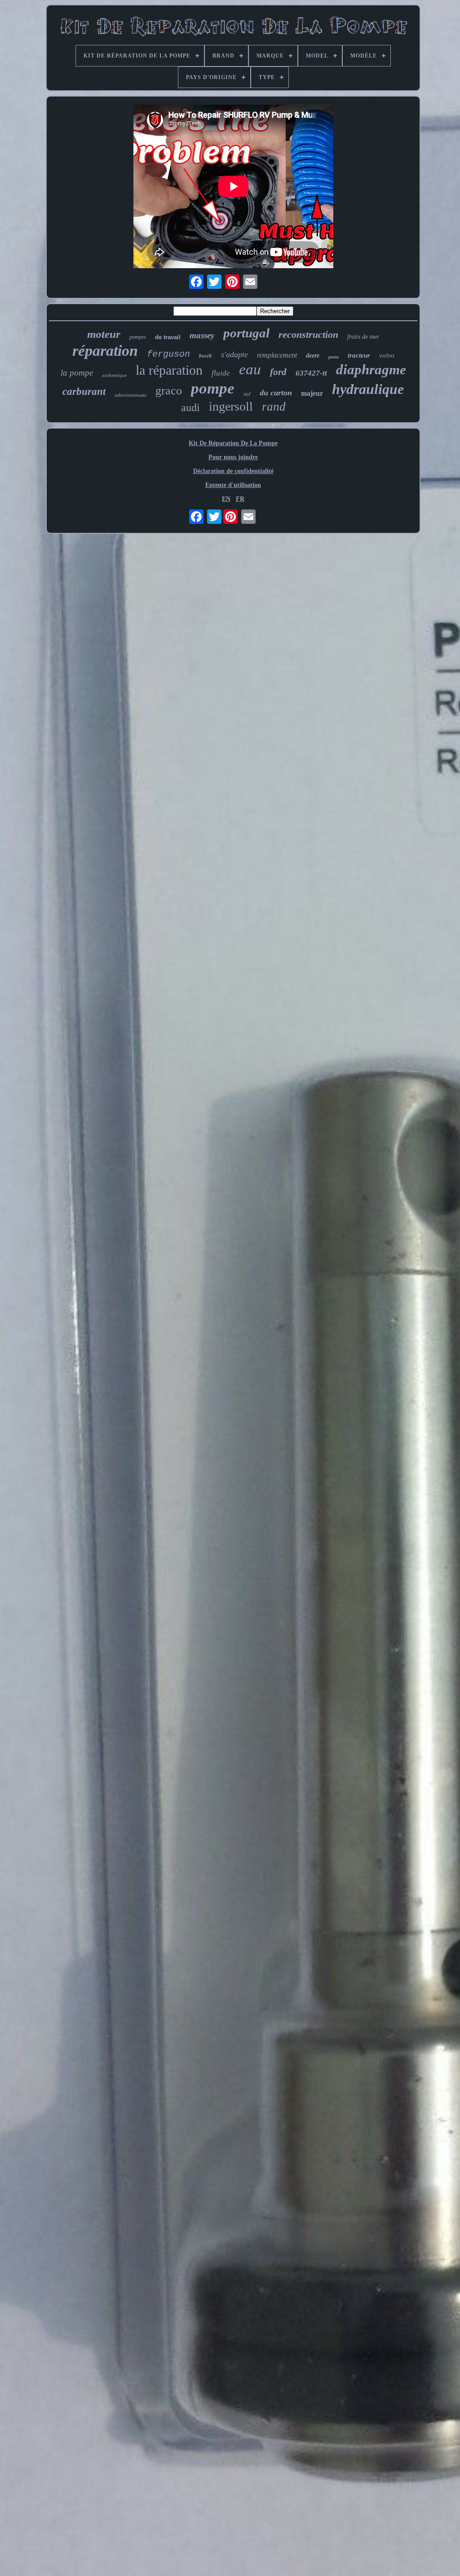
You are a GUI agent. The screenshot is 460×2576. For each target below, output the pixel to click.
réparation (105, 351)
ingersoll (231, 406)
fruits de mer (363, 337)
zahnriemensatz (130, 395)
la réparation (169, 370)
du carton (276, 393)
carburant (84, 392)
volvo (387, 355)
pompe (213, 388)
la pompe (77, 373)
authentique (114, 375)
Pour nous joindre (233, 457)
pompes (138, 337)
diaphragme (371, 370)
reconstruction (308, 334)
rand (274, 407)
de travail (168, 337)
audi (190, 407)
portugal (246, 333)
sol (247, 394)
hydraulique (368, 389)
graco (169, 391)
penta (334, 357)
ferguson (168, 354)
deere (313, 356)
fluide (221, 373)
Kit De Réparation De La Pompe (233, 443)
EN (226, 499)
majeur (312, 393)
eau (250, 369)
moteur (104, 334)
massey (202, 335)
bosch (206, 356)
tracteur (359, 355)
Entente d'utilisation (233, 485)
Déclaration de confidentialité (233, 471)
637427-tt (311, 373)
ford (278, 372)
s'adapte (234, 354)
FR (240, 499)
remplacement (277, 355)
